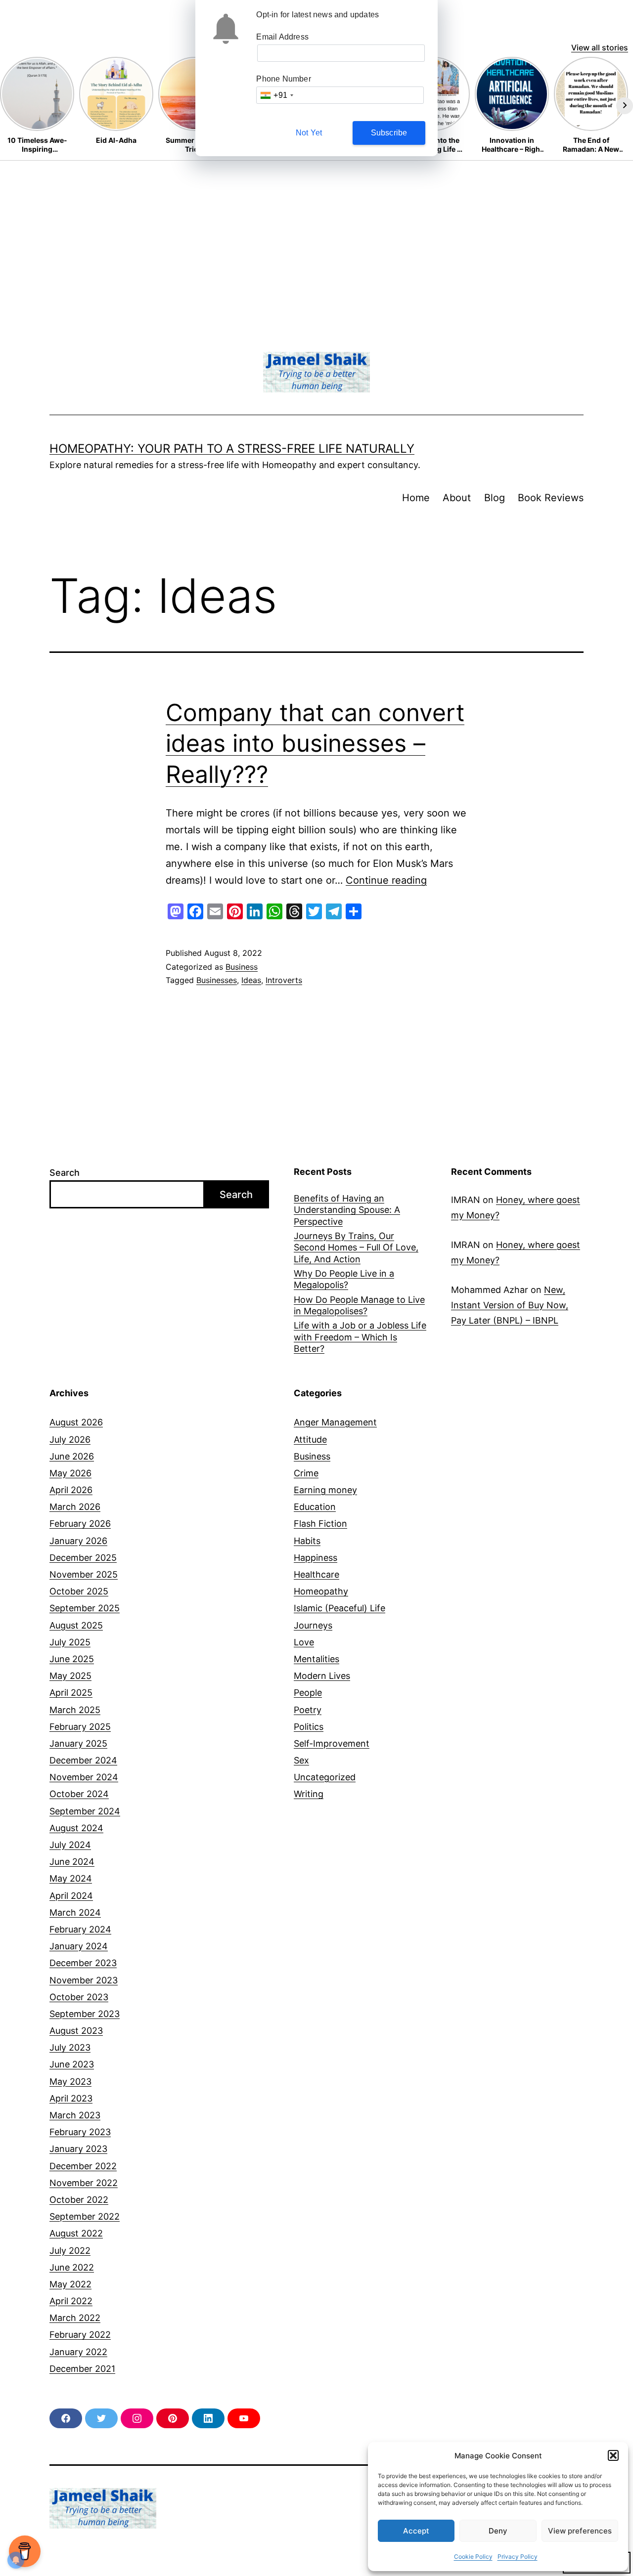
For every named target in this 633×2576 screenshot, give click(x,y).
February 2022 (80, 2335)
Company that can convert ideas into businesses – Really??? (315, 743)
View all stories (600, 47)
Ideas (251, 980)
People (308, 1693)
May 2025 (70, 1676)
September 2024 (85, 1811)
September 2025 (85, 1608)
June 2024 (72, 1862)
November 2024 (84, 1777)
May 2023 (70, 2082)
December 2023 (83, 1963)
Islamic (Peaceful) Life (339, 1608)
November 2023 (84, 1980)
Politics (309, 1727)
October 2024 (79, 1794)
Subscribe (389, 133)
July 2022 (70, 2251)
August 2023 (76, 2031)
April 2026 (71, 1490)
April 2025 (71, 1693)
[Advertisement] (316, 235)
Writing (309, 1794)
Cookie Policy (473, 2556)
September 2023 (85, 2014)
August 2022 (76, 2233)
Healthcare (316, 1574)
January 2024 (79, 1946)
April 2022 (71, 2301)
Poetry (308, 1710)
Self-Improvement (332, 1743)
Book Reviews (551, 498)
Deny (498, 2531)
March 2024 (75, 1912)
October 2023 (79, 1997)
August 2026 (76, 1422)
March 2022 (75, 2318)
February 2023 (80, 2132)
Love (304, 1642)
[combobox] (276, 95)
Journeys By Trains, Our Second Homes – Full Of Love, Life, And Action (356, 1247)
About (457, 498)
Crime (306, 1473)
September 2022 (85, 2216)
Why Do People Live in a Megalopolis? (344, 1279)
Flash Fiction (320, 1524)
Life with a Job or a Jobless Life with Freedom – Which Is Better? (360, 1337)
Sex (301, 1760)
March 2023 (75, 2115)
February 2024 (80, 1929)
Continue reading (386, 880)
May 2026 (70, 1473)
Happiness (316, 1558)
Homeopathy (321, 1591)
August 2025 (76, 1625)
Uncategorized (325, 1777)
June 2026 (72, 1456)
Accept (416, 2531)
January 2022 (78, 2352)
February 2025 (80, 1727)
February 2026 (80, 1524)
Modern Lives (322, 1676)
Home (416, 498)
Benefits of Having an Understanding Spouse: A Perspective (347, 1210)
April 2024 (71, 1896)
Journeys (313, 1625)
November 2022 (84, 2183)
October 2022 (79, 2200)
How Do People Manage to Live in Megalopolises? (359, 1305)
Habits (307, 1541)
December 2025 (83, 1558)
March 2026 (75, 1507)
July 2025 (70, 1642)
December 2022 (83, 2166)
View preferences (580, 2531)
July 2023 (70, 2047)
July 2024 (70, 1845)
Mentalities (316, 1659)
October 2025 (79, 1591)
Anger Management (335, 1422)
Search (65, 1173)
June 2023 (72, 2064)
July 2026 (70, 1439)
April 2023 (71, 2098)
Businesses (217, 980)
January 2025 (78, 1743)
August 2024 (76, 1828)
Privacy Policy (518, 2556)
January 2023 (78, 2149)
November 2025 (84, 1574)
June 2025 (72, 1659)
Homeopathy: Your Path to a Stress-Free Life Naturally (232, 449)
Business (242, 967)
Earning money (325, 1490)
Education (315, 1507)
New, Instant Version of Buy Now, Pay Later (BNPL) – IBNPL (510, 1305)
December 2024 (83, 1760)
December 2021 (82, 2369)
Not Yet (309, 133)
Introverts (284, 980)
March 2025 (75, 1710)
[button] (613, 2455)
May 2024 (71, 1878)
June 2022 (72, 2267)
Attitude (310, 1439)
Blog (495, 498)
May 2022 (70, 2284)
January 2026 (78, 1541)
